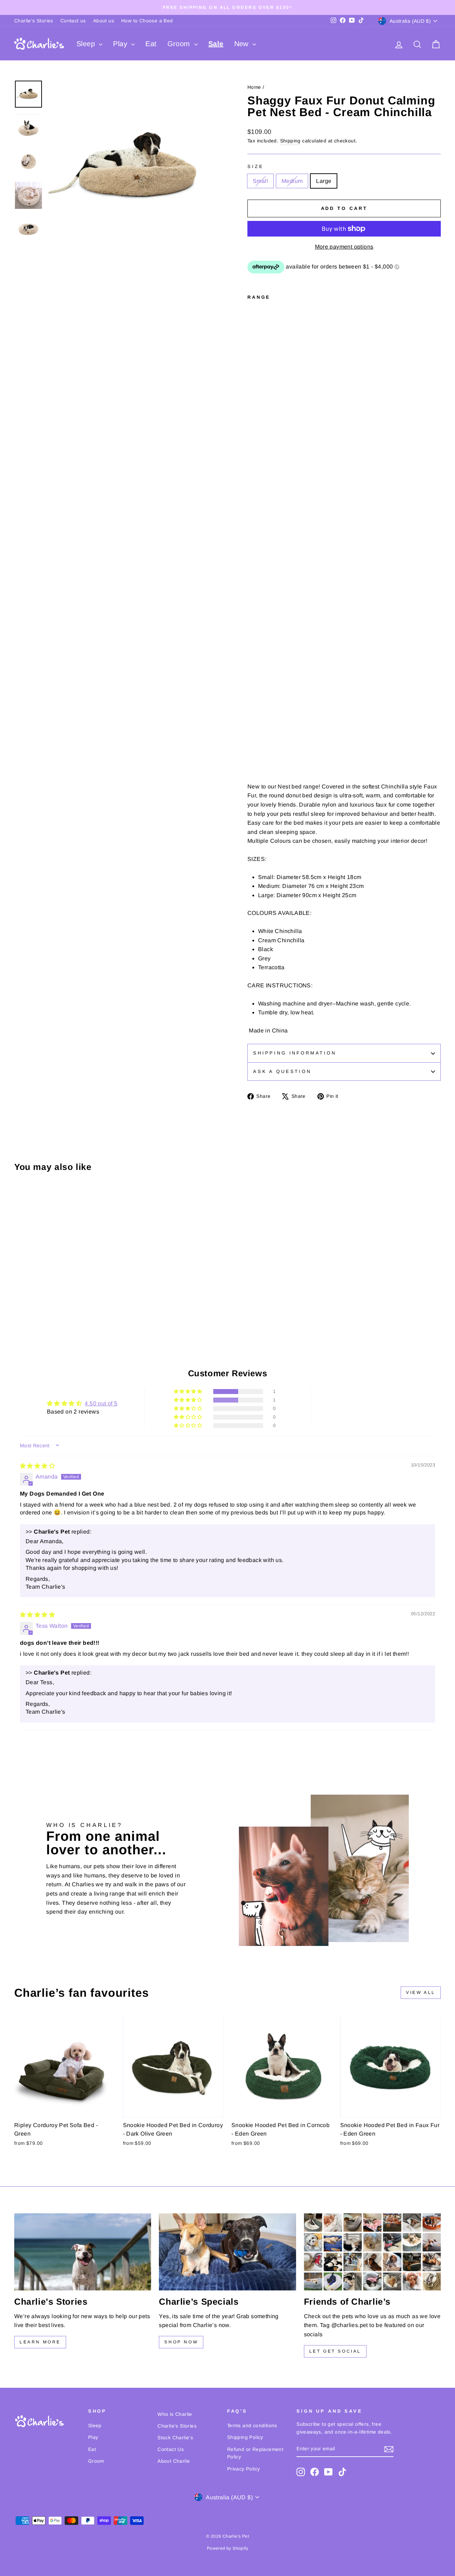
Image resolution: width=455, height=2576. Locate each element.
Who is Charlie (175, 2414)
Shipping (290, 141)
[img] (37, 1466)
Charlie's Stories (34, 21)
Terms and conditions (252, 2426)
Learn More (40, 2342)
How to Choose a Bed (147, 21)
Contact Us (171, 2449)
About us (104, 21)
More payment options (344, 247)
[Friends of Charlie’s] (372, 2252)
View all (421, 1992)
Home (254, 87)
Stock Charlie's (175, 2438)
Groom (180, 44)
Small (260, 181)
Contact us (73, 21)
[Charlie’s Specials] (227, 2252)
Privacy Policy (244, 2469)
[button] (188, 1392)
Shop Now (181, 2342)
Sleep (87, 44)
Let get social (335, 2351)
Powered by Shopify (227, 2548)
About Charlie (174, 2461)
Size (255, 166)
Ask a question (282, 1071)
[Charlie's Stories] (83, 2252)
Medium (292, 181)
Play (121, 44)
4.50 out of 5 (101, 1403)
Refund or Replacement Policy (255, 2453)
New (243, 44)
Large (324, 181)
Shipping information (295, 1053)
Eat (151, 44)
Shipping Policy (245, 2437)
